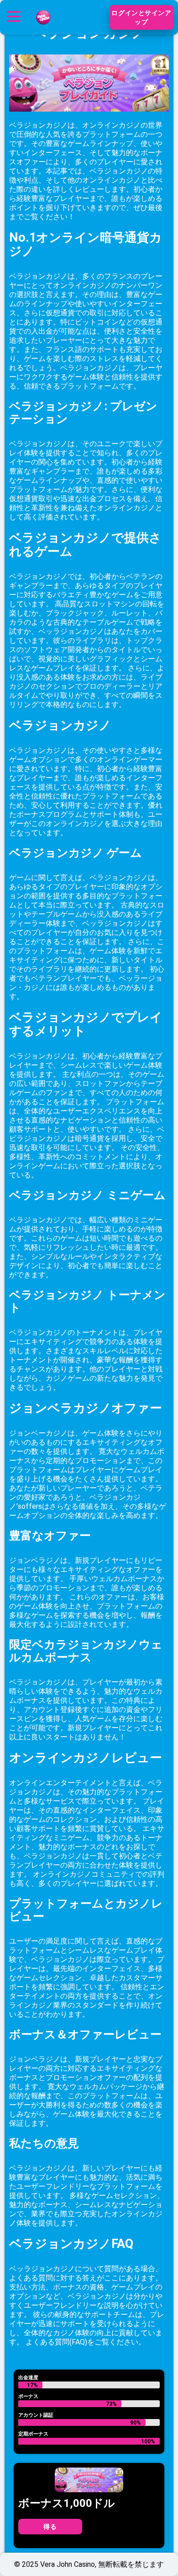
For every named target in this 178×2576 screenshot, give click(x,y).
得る (50, 2527)
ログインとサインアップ (141, 17)
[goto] (43, 29)
